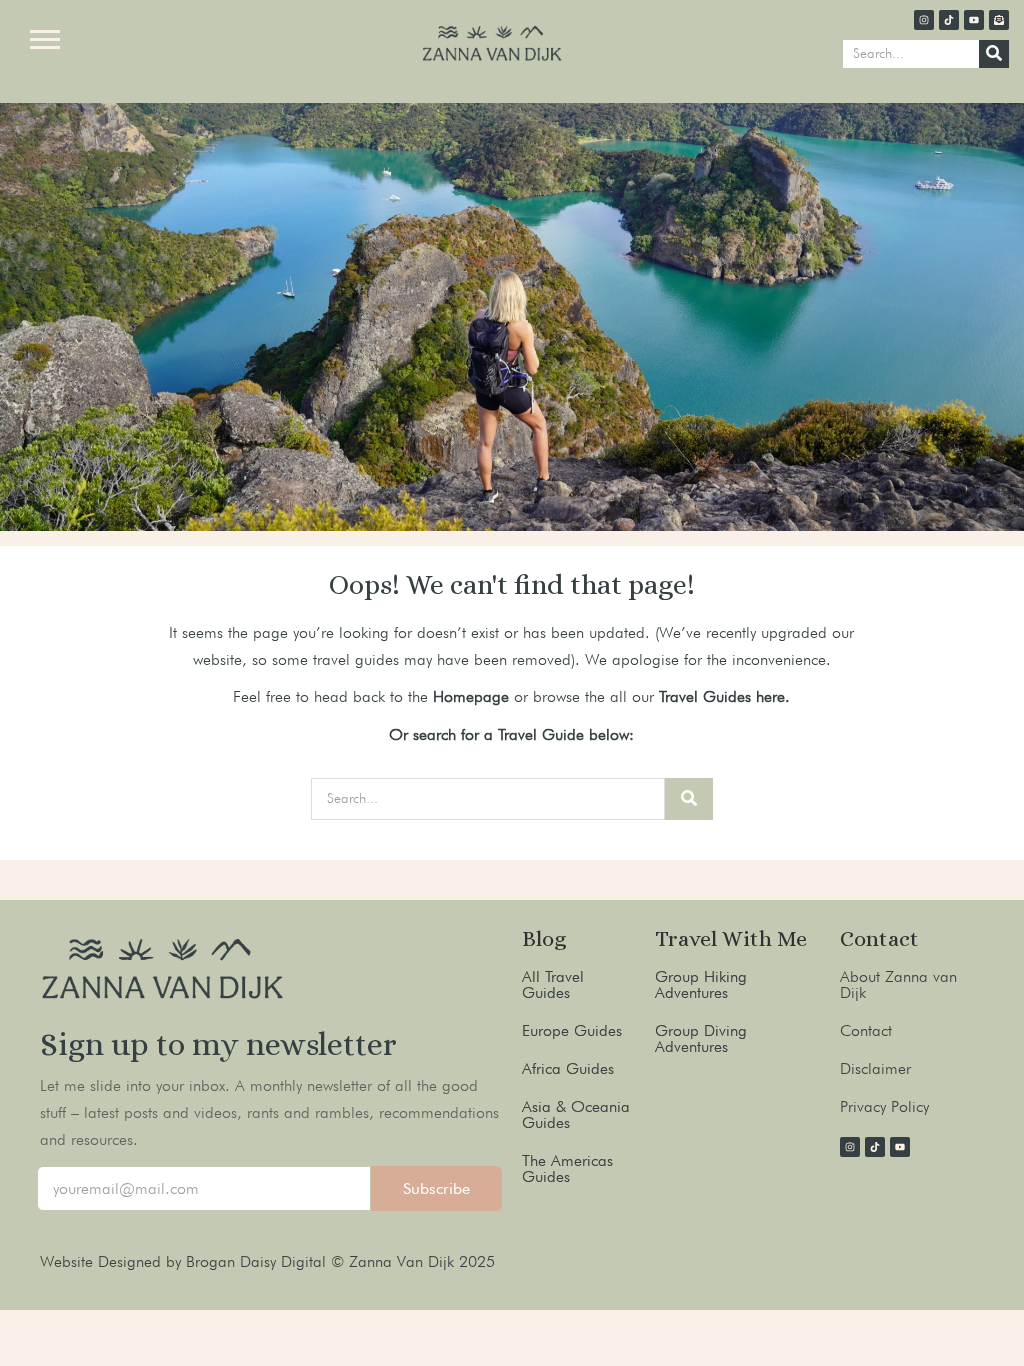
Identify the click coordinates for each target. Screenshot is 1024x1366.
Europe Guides (572, 1030)
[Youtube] (974, 20)
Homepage (471, 696)
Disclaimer (875, 1068)
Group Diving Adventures (701, 1038)
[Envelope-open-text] (999, 20)
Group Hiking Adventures (701, 984)
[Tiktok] (949, 20)
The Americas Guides (567, 1168)
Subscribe (436, 1188)
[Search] (994, 54)
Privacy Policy (884, 1106)
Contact (866, 1030)
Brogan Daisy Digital (258, 1261)
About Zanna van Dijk (898, 984)
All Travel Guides (553, 984)
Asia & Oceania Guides (576, 1114)
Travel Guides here (722, 696)
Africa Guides (568, 1068)
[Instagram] (924, 20)
